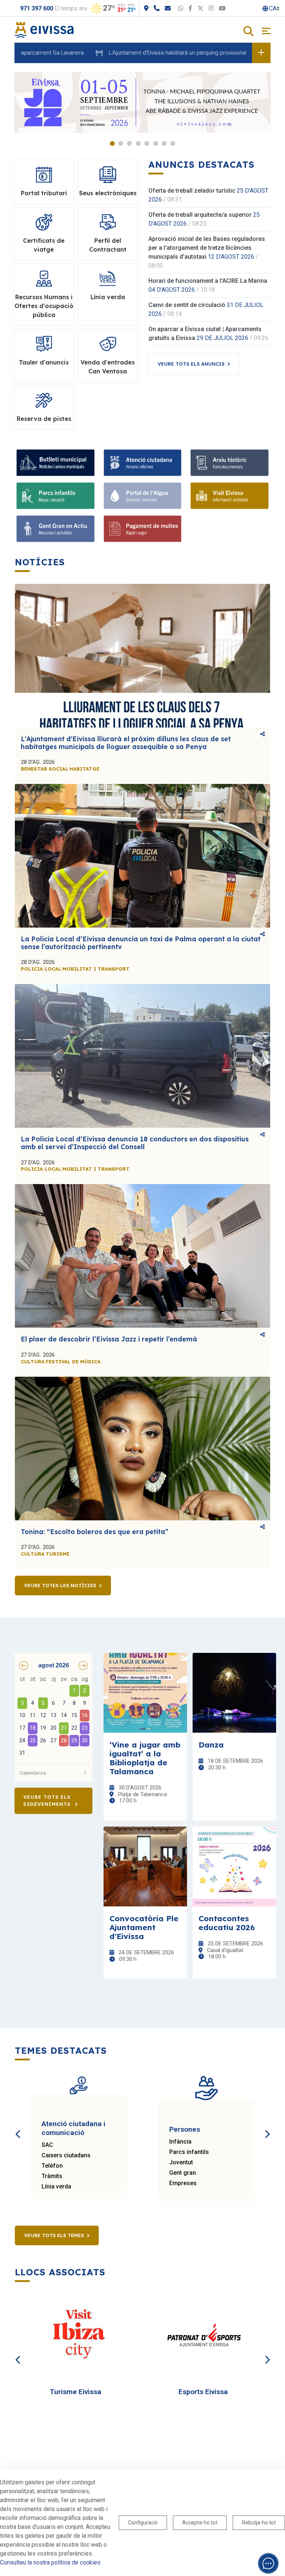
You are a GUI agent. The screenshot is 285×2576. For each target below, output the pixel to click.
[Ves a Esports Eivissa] (206, 2336)
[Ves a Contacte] (168, 8)
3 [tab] (129, 143)
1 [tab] (112, 143)
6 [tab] (156, 143)
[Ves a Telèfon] (157, 8)
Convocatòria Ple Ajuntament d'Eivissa (144, 1927)
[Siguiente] (267, 2126)
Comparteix (263, 735)
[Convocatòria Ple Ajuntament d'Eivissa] (145, 1866)
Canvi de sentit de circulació (187, 305)
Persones (185, 2129)
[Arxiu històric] (230, 463)
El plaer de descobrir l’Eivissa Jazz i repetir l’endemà (109, 1339)
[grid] (53, 1717)
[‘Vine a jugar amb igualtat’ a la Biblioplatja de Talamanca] (145, 1693)
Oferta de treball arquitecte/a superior (200, 215)
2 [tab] (121, 143)
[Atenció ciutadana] (143, 463)
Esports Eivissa (203, 2392)
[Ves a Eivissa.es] (44, 30)
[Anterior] (18, 2126)
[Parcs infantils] (55, 496)
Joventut (181, 2162)
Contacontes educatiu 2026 (227, 1923)
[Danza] (234, 1693)
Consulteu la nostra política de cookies (50, 2562)
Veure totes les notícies (60, 1585)
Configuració (143, 2523)
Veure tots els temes (54, 2235)
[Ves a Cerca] (248, 32)
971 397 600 (37, 8)
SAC (47, 2145)
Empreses (183, 2183)
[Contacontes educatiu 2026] (234, 1866)
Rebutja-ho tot (259, 2523)
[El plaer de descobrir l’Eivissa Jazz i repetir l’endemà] (142, 1256)
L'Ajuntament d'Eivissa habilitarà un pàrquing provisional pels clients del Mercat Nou (160, 53)
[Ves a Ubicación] (146, 8)
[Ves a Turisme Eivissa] (79, 2336)
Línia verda (56, 2186)
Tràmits (52, 2176)
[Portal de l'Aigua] (143, 496)
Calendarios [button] (33, 1773)
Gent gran (183, 2173)
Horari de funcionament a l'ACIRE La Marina (208, 281)
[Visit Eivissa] (230, 496)
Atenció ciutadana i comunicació (73, 2128)
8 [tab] (173, 143)
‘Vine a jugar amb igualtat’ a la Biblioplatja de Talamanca (145, 1758)
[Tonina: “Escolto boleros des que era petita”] (142, 1449)
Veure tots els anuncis (191, 364)
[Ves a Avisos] (261, 53)
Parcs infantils (189, 2152)
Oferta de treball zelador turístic (192, 191)
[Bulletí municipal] (55, 463)
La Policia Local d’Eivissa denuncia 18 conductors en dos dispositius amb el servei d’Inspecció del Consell (135, 1143)
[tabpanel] (142, 102)
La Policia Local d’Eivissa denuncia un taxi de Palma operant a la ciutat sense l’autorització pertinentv (141, 943)
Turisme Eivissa (76, 2392)
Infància (180, 2142)
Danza (211, 1745)
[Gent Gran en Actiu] (55, 529)
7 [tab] (164, 143)
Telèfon (52, 2166)
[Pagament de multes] (143, 529)
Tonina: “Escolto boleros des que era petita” (95, 1532)
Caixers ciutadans (66, 2155)
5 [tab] (147, 143)
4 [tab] (138, 143)
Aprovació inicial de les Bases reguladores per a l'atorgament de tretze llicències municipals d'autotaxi (207, 248)
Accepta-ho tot (200, 2523)
